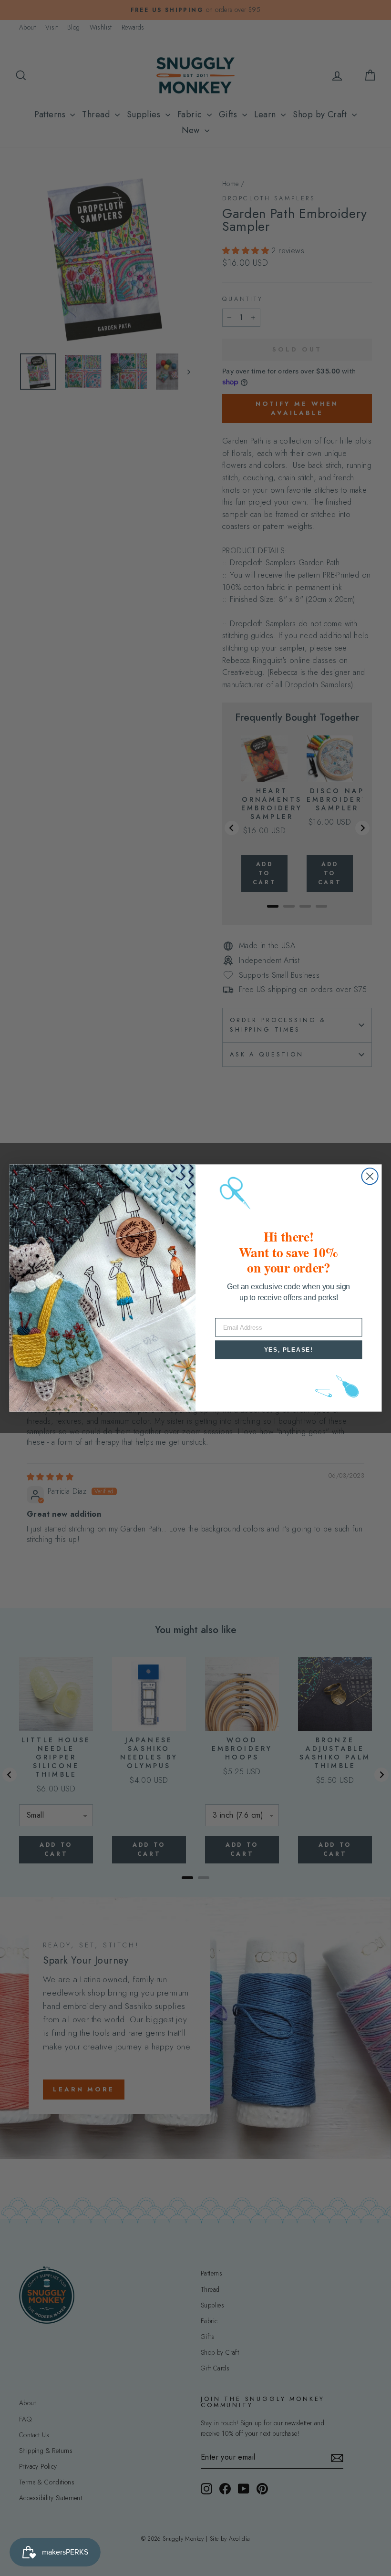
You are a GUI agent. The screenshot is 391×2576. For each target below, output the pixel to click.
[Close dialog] (370, 1176)
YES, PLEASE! (289, 1350)
